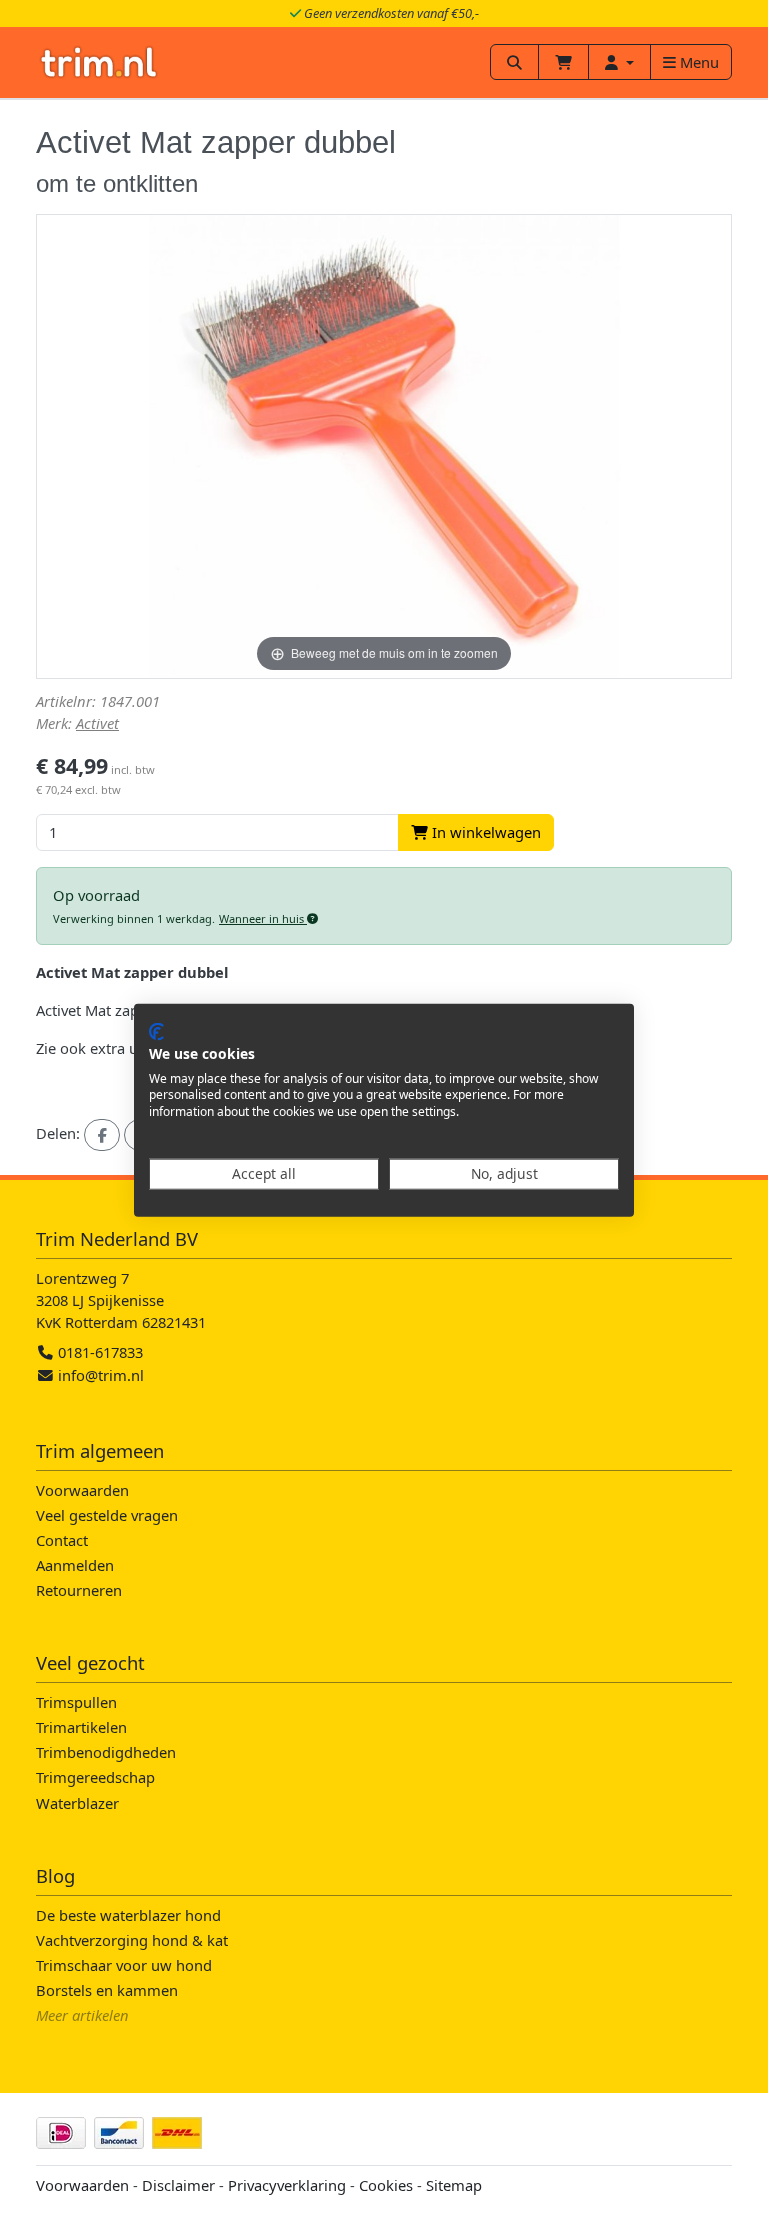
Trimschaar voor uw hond (124, 1965)
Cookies (386, 2185)
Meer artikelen (82, 2015)
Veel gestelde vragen (107, 1515)
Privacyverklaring (287, 2185)
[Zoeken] (514, 62)
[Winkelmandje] (563, 62)
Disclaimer (178, 2185)
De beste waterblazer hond (128, 1915)
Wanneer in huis (263, 918)
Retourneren (79, 1590)
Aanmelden (75, 1565)
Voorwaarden (82, 1490)
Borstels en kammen (107, 1990)
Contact (62, 1540)
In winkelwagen (484, 832)
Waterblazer (77, 1803)
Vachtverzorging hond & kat (132, 1940)
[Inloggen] (619, 62)
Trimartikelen (81, 1727)
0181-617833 (98, 1352)
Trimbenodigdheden (106, 1752)
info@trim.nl (101, 1375)
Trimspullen (76, 1702)
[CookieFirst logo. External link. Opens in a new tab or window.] (156, 1032)
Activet (97, 723)
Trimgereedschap (95, 1777)
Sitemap (454, 2185)
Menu (697, 62)
